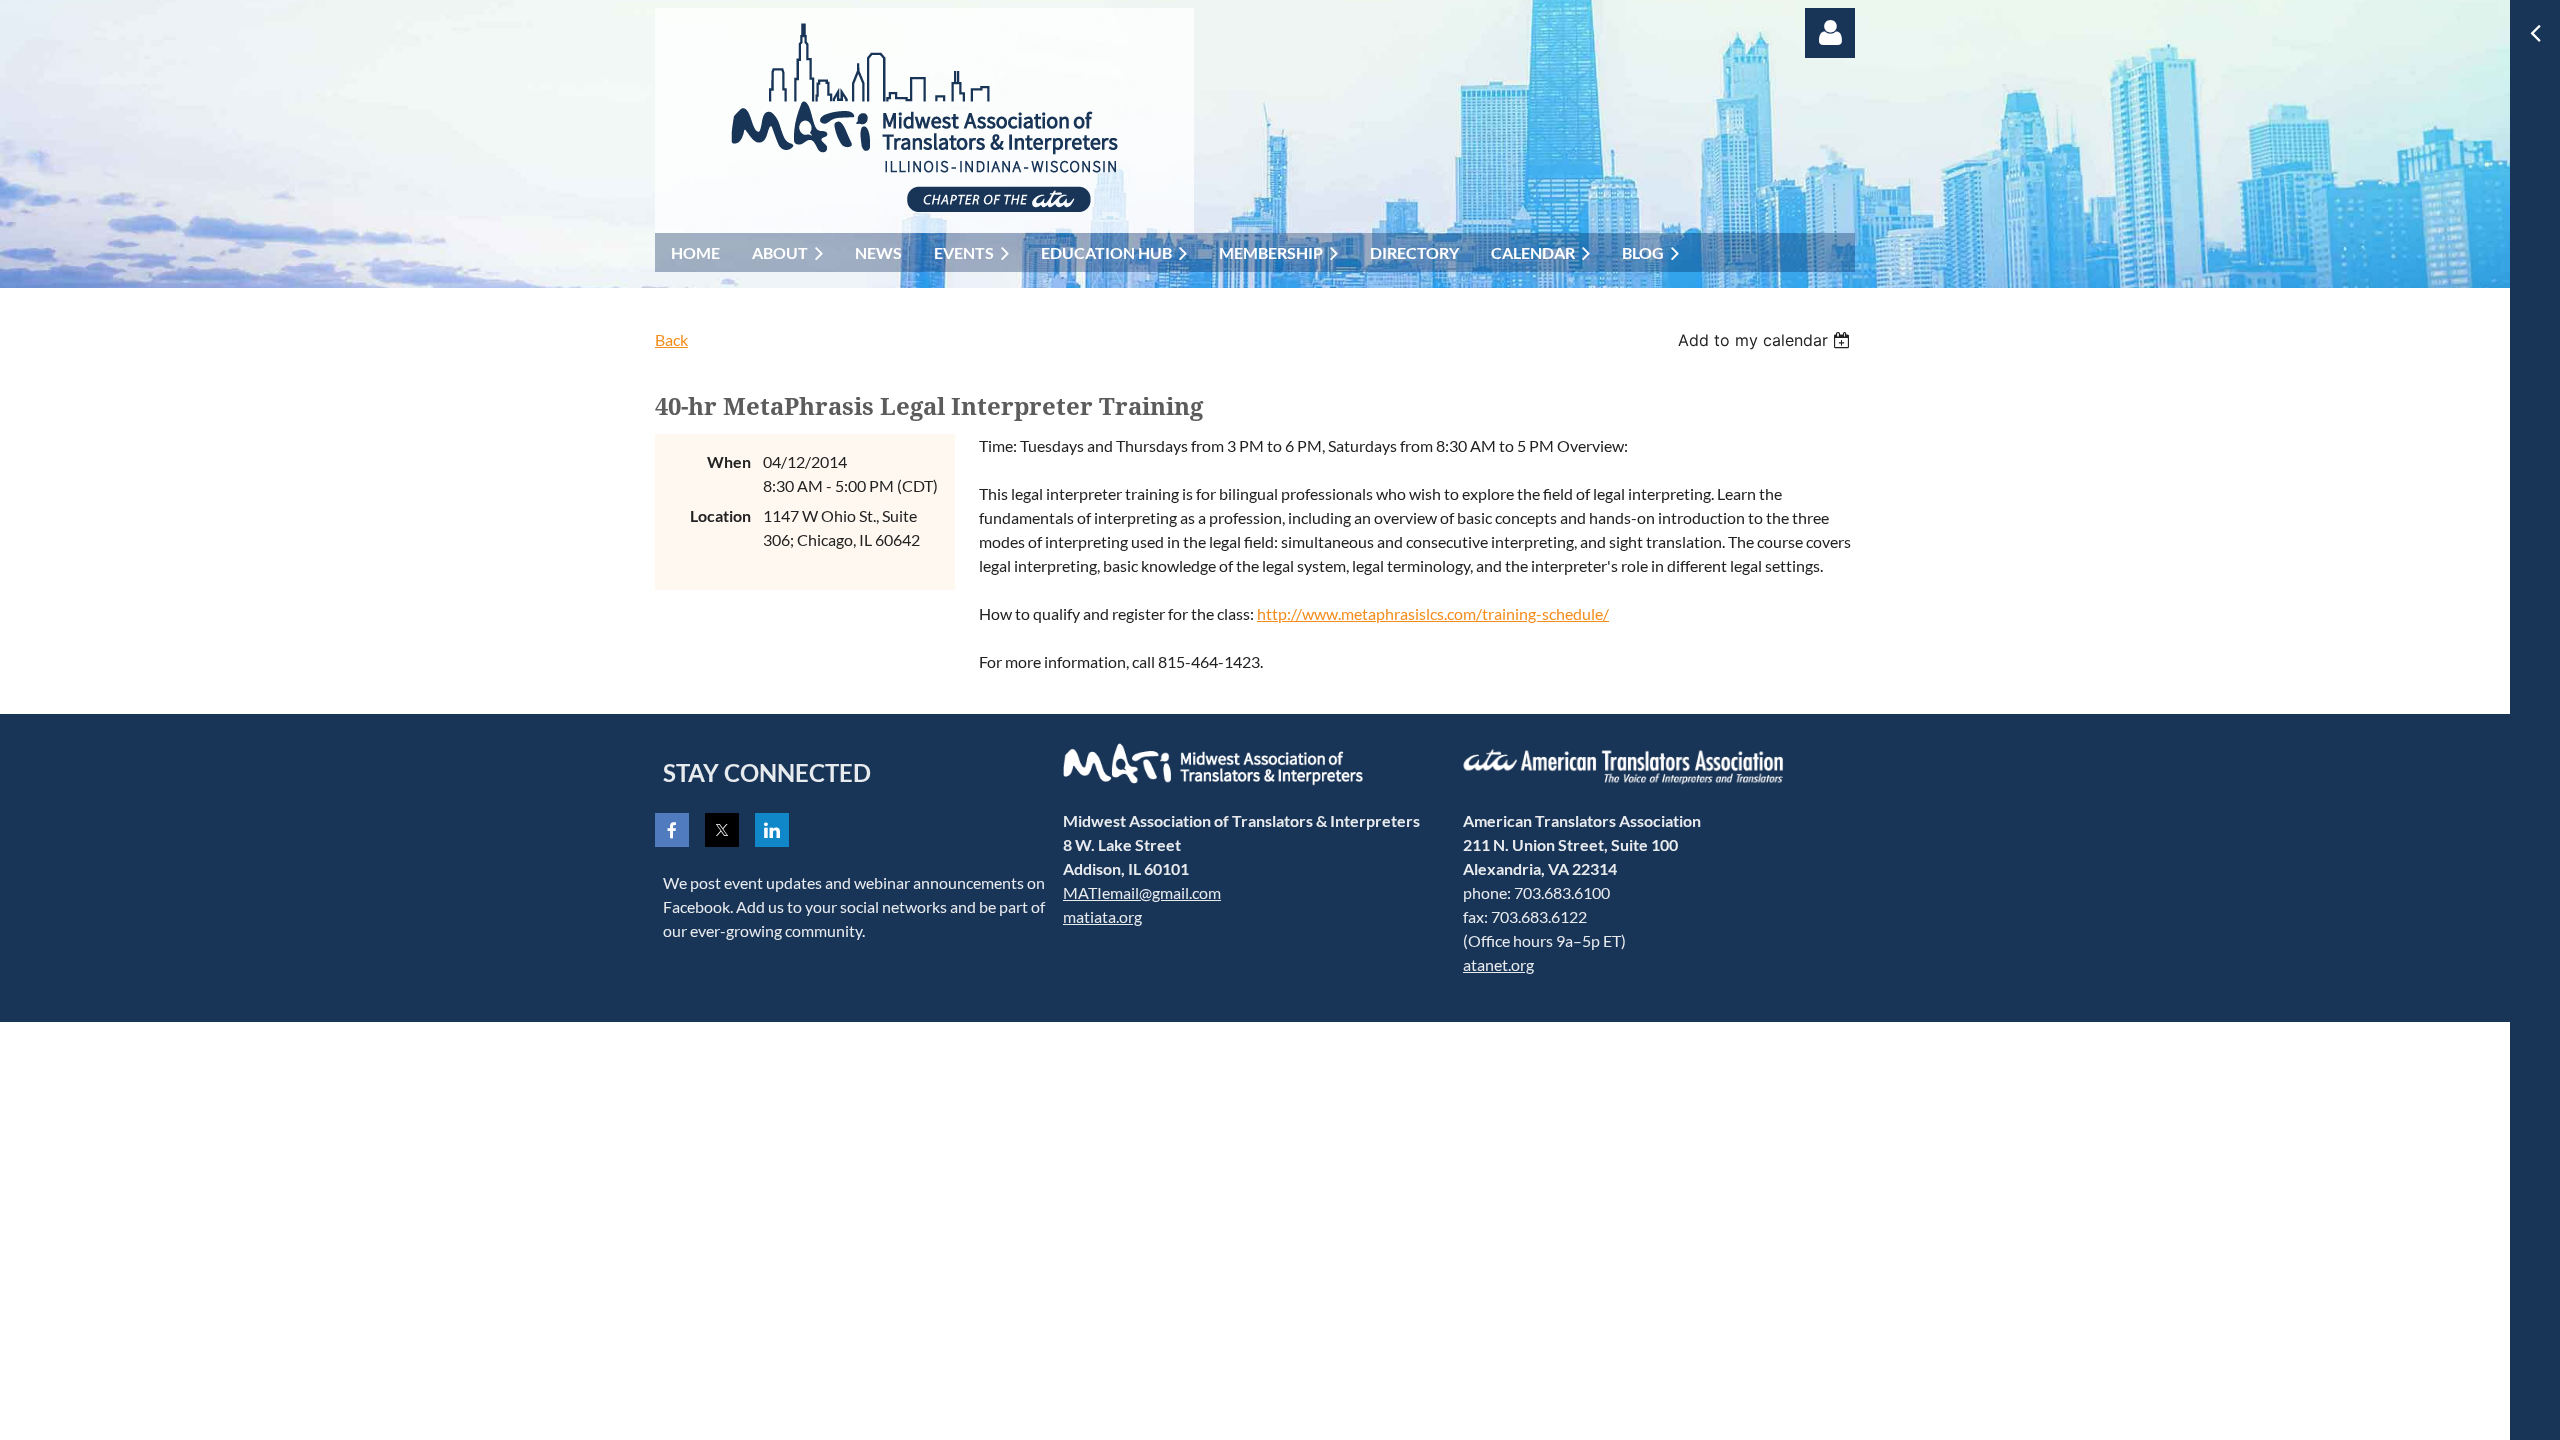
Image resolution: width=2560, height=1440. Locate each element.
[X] (722, 830)
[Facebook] (672, 830)
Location (720, 515)
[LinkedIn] (772, 830)
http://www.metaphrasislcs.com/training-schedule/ (1433, 613)
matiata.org (1102, 916)
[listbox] (1766, 340)
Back (671, 339)
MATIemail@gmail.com (1142, 892)
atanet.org (1498, 964)
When (729, 461)
